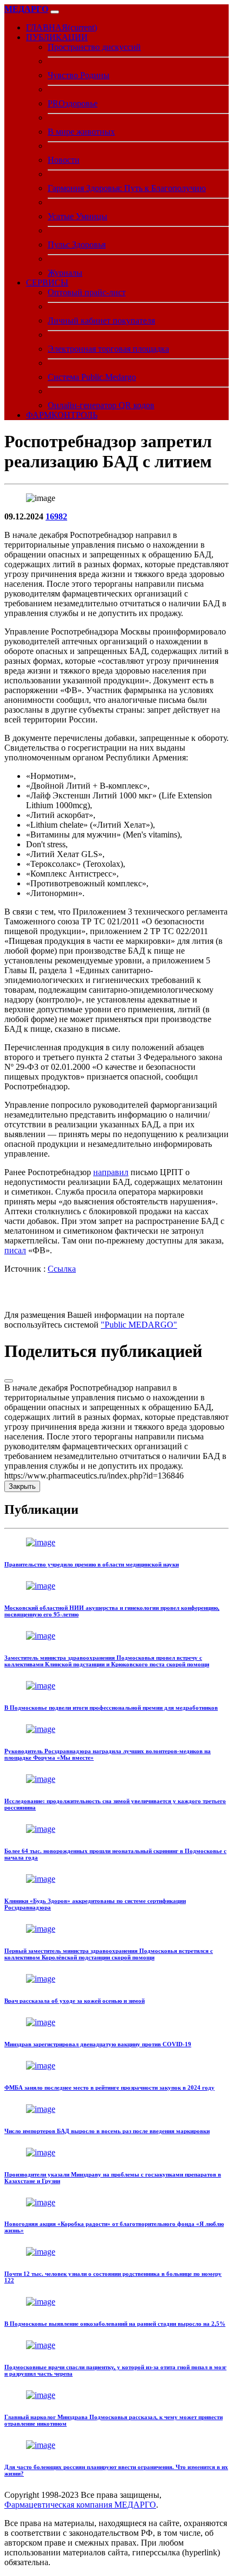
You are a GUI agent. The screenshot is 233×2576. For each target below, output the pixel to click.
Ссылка (62, 1269)
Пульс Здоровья (77, 245)
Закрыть (22, 1486)
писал (15, 1250)
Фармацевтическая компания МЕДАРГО (80, 2505)
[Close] (9, 1381)
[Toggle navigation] (55, 12)
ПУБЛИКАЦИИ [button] (57, 37)
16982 (56, 516)
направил (111, 1172)
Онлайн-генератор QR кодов (101, 405)
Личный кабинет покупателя (101, 321)
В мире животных (81, 132)
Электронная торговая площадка (108, 349)
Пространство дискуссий (94, 47)
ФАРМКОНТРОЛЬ (62, 415)
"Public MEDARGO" (139, 1325)
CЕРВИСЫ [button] (47, 283)
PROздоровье (73, 103)
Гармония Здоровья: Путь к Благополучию (127, 188)
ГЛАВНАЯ (62, 27)
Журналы (65, 273)
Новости (64, 160)
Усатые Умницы (77, 216)
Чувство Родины (79, 75)
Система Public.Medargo (92, 377)
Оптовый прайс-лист (87, 292)
